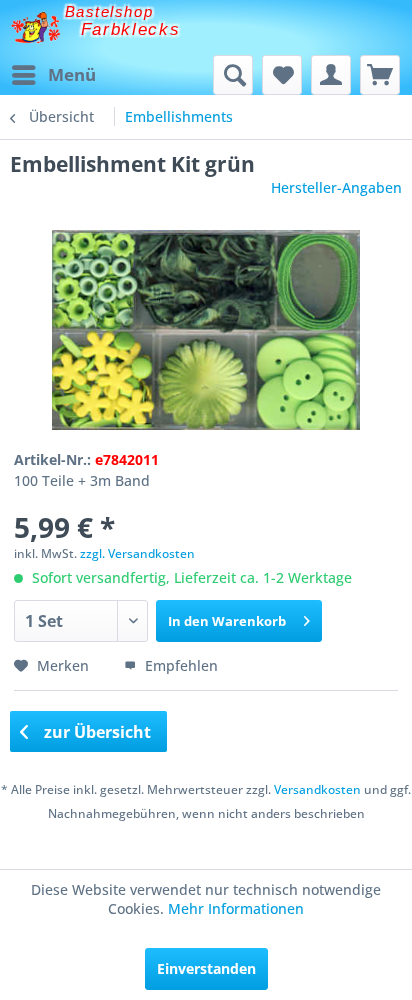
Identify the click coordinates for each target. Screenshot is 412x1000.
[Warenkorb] (380, 75)
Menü (72, 74)
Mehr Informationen (236, 908)
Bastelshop (109, 11)
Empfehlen (179, 665)
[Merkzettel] (282, 75)
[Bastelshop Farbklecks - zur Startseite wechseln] (35, 27)
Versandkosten (317, 789)
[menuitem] (53, 75)
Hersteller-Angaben (336, 187)
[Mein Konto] (331, 75)
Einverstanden (206, 968)
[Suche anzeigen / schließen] (233, 75)
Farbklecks (131, 29)
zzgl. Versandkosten (137, 553)
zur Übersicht (95, 732)
